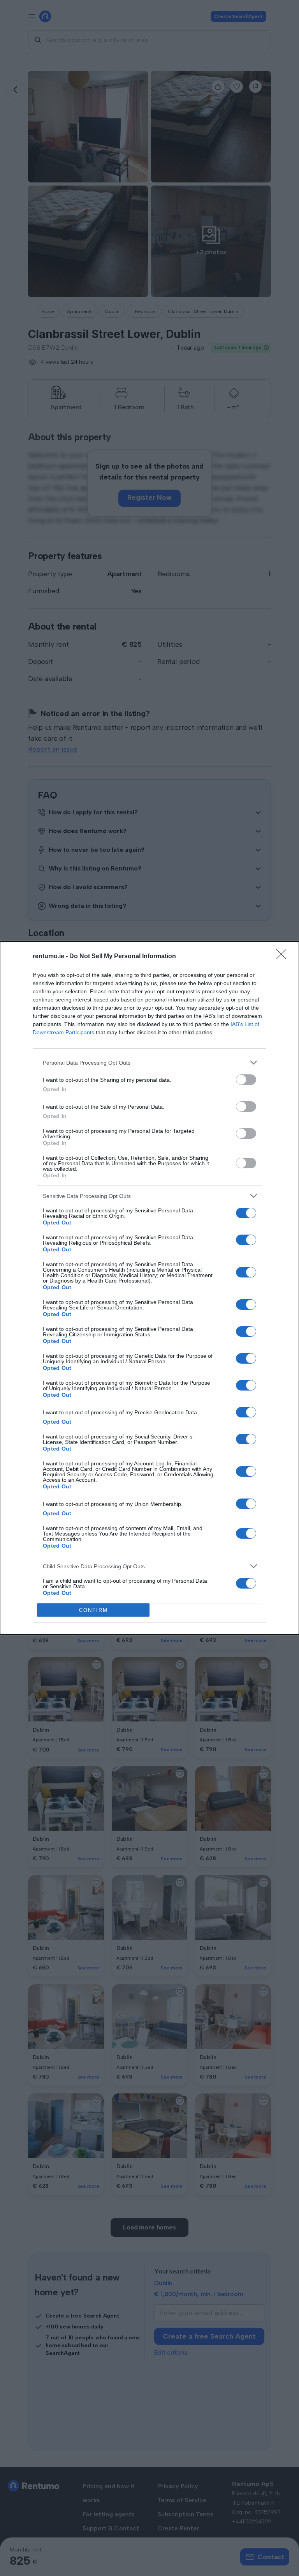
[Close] (284, 957)
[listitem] (149, 1062)
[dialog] (149, 1288)
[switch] (246, 1080)
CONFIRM (93, 1610)
